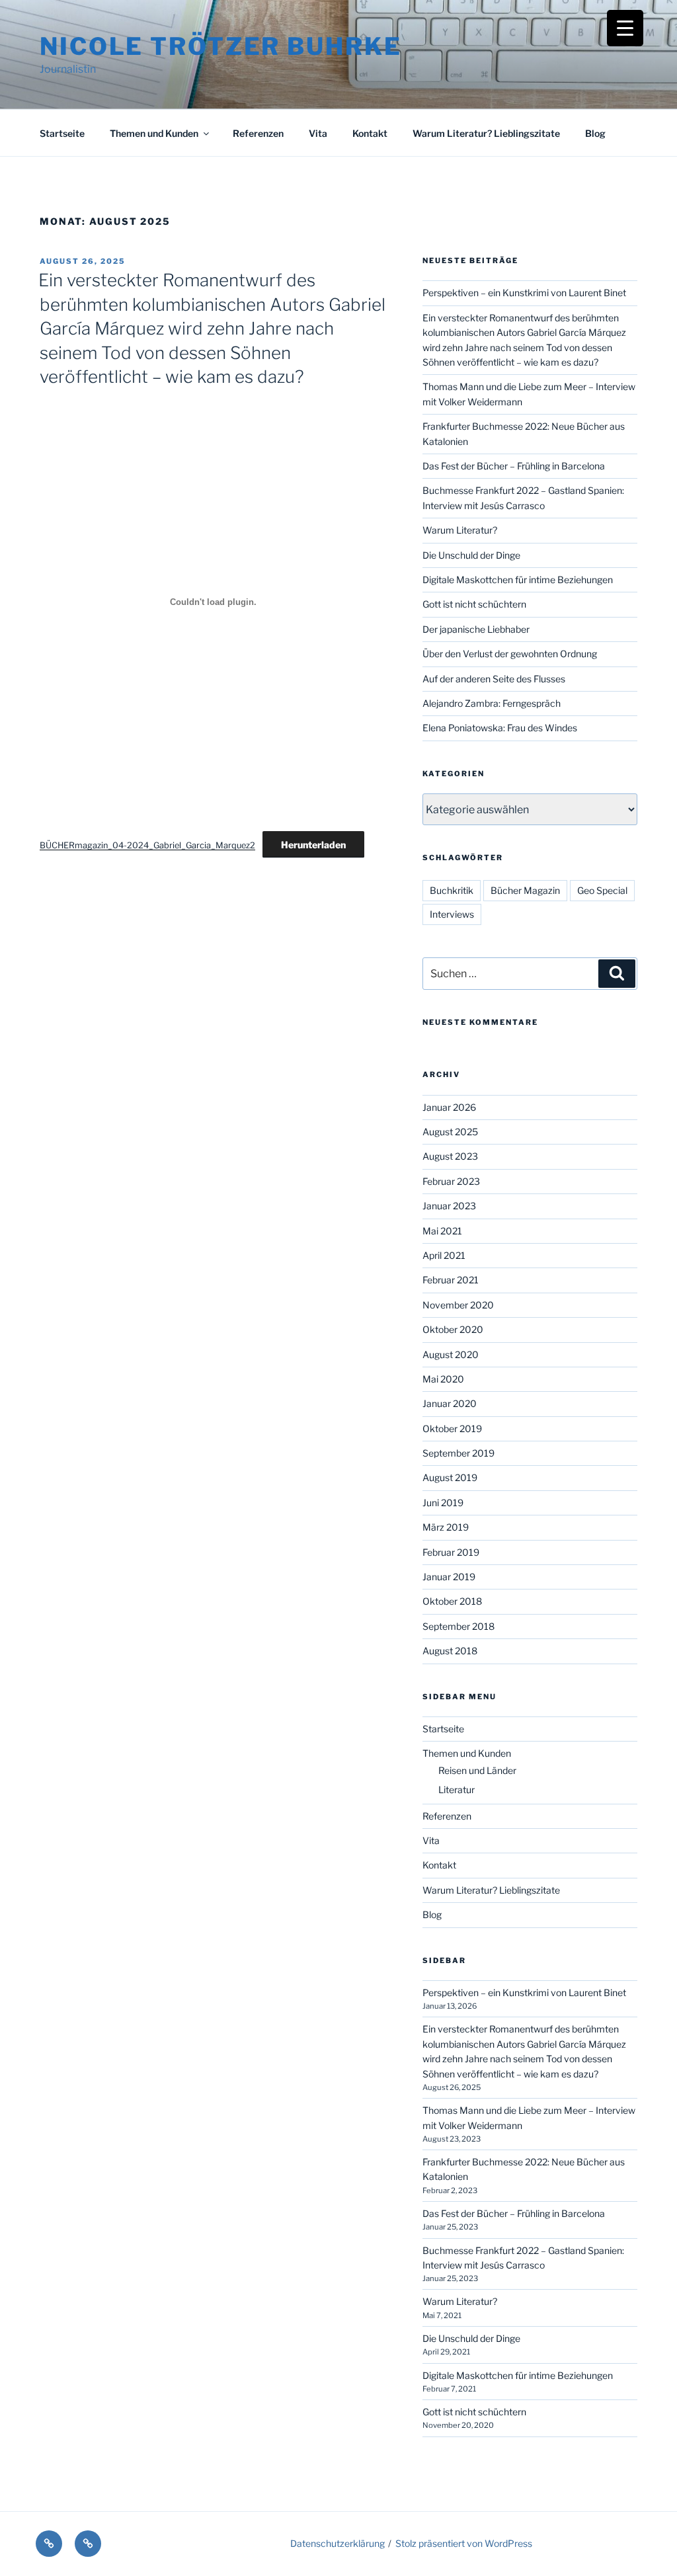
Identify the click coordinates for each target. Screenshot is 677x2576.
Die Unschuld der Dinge (471, 555)
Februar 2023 (451, 1181)
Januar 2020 (450, 1403)
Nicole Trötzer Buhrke (220, 46)
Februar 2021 (451, 1280)
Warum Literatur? (460, 530)
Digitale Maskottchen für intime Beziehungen (518, 580)
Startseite (62, 133)
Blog (595, 133)
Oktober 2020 (453, 1329)
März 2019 (446, 1527)
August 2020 (451, 1354)
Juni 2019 (443, 1503)
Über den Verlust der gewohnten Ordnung (510, 654)
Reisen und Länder (477, 1770)
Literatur (457, 1790)
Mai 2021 (442, 1231)
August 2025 (450, 1132)
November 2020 (458, 1305)
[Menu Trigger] (625, 28)
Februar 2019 (451, 1552)
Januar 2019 (449, 1577)
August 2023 (450, 1156)
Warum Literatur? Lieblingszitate (486, 133)
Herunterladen (313, 845)
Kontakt (370, 133)
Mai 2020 (443, 1379)
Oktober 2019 (452, 1429)
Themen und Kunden (154, 133)
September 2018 (458, 1626)
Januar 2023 (449, 1206)
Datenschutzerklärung (338, 2543)
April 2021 (444, 1255)
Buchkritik (452, 890)
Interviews (452, 914)
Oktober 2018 (452, 1601)
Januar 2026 (449, 1107)
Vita (318, 133)
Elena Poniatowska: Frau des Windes (500, 728)
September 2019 (458, 1453)
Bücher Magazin (525, 890)
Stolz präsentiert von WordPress (464, 2543)
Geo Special (602, 890)
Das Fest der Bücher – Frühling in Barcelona (514, 466)
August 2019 (450, 1477)
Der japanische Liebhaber (476, 629)
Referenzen (258, 133)
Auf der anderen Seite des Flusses (494, 679)
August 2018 (450, 1651)
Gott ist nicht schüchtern (474, 604)
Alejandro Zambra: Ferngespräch (492, 703)
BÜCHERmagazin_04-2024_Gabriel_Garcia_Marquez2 (147, 845)
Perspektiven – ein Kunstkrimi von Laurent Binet (524, 293)
